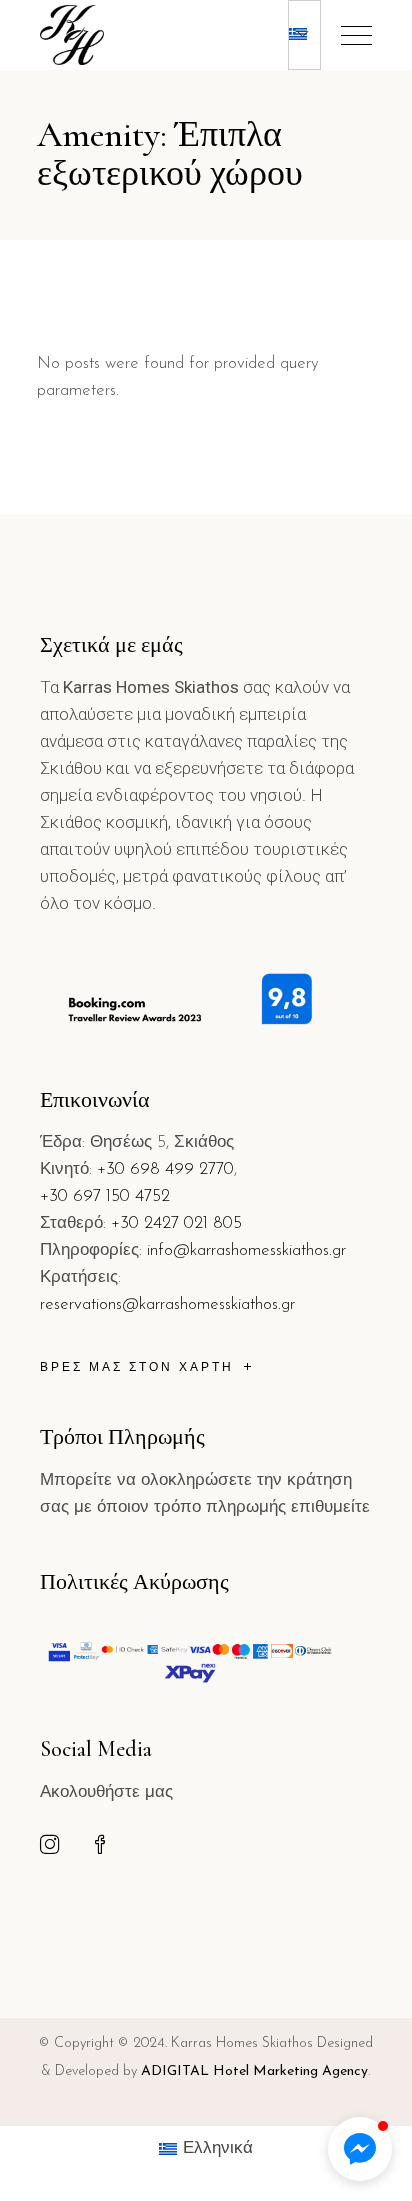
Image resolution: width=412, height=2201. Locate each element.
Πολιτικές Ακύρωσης (134, 1582)
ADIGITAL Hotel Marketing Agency (254, 2071)
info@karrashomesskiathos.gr (246, 1250)
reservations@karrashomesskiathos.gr (167, 1304)
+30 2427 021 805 (176, 1223)
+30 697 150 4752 (105, 1196)
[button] (360, 2149)
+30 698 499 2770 (165, 1169)
